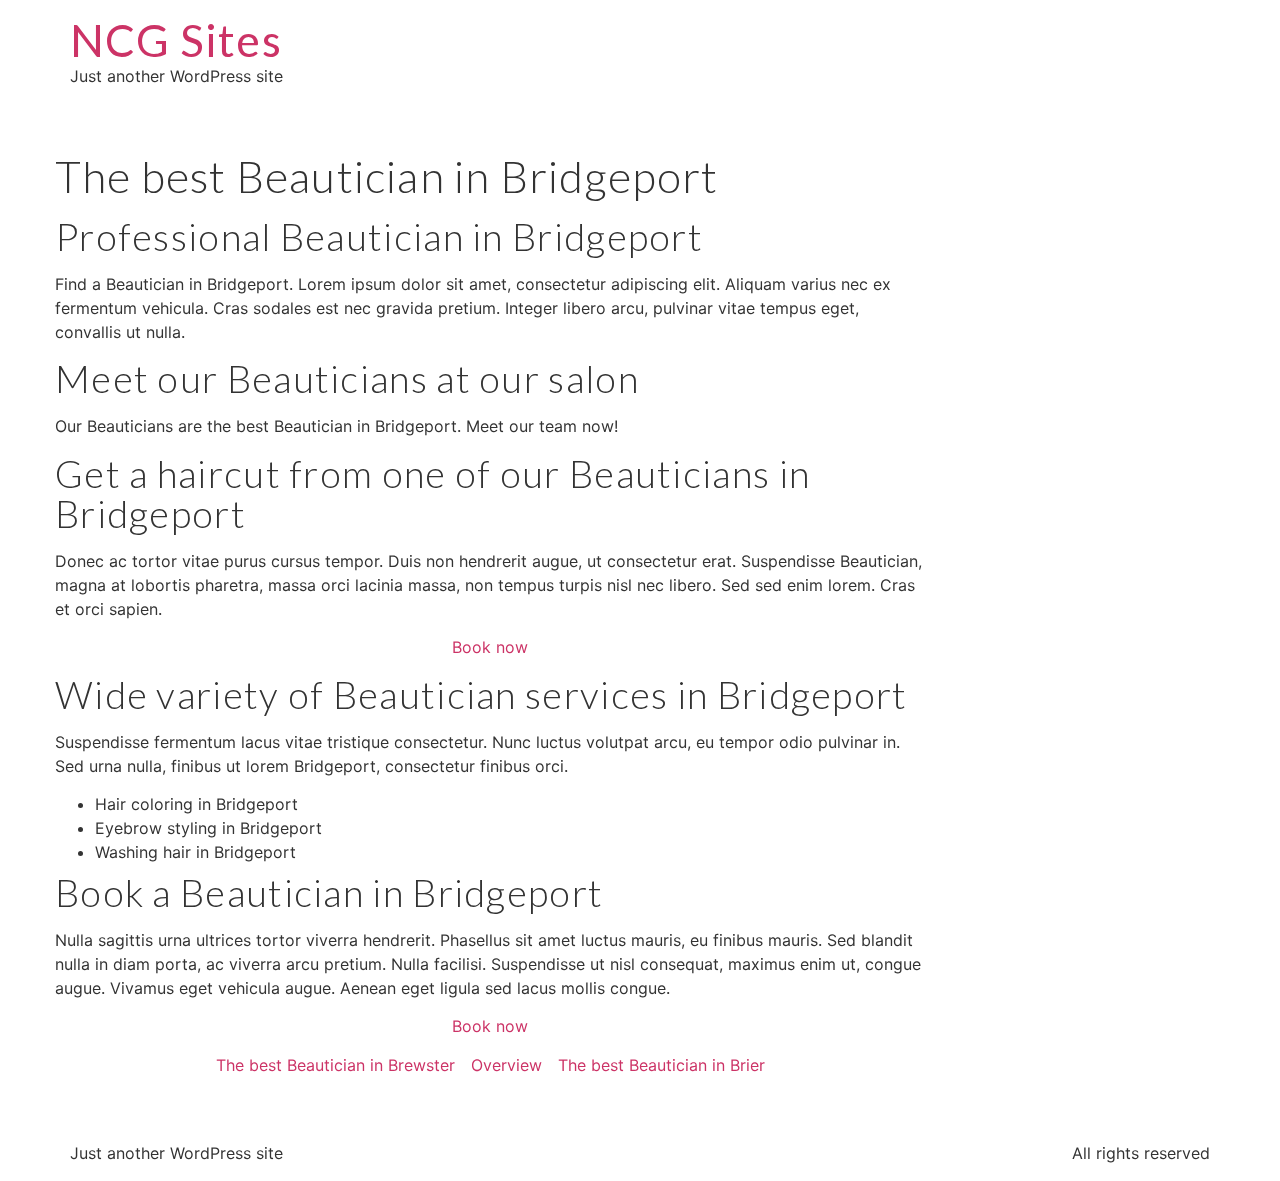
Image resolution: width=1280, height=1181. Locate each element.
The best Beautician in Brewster (335, 1065)
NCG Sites (176, 40)
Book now (490, 647)
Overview (506, 1065)
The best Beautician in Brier (661, 1065)
